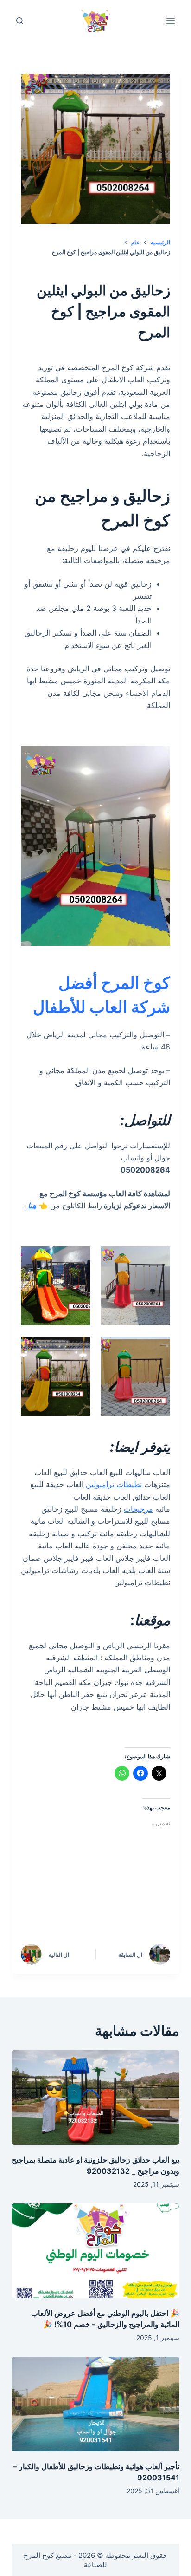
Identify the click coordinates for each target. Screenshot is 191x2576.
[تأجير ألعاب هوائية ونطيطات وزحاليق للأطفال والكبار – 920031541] (96, 2404)
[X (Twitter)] (115, 1886)
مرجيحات (138, 1509)
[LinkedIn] (75, 1886)
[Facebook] (154, 1886)
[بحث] (20, 21)
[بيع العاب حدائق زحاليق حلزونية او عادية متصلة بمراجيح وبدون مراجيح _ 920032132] (96, 2098)
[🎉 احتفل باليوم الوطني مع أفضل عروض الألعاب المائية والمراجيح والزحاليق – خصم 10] (96, 2251)
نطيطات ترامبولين (113, 1484)
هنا (31, 1206)
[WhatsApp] (154, 1911)
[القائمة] (171, 21)
